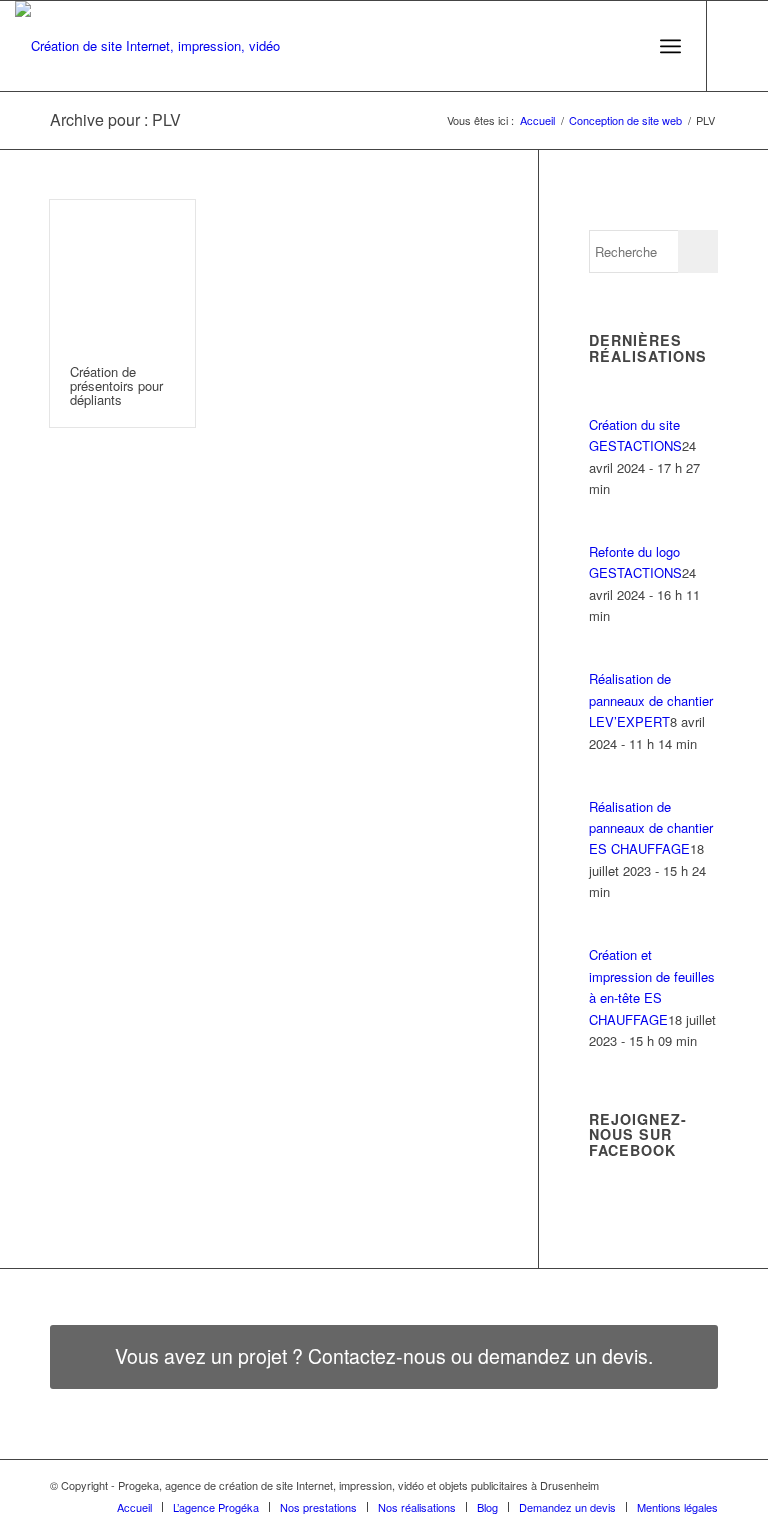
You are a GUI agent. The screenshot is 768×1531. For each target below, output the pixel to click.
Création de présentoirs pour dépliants (116, 386)
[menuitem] (626, 46)
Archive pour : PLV (115, 119)
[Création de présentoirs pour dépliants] (122, 272)
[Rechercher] (626, 46)
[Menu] (670, 46)
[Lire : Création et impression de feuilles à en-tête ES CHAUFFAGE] (607, 933)
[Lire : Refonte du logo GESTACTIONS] (607, 530)
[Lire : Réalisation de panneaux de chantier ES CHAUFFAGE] (607, 784)
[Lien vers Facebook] (738, 46)
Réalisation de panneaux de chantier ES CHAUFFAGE (651, 828)
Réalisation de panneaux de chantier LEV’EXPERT (651, 700)
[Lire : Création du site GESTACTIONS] (607, 402)
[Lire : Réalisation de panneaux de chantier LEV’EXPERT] (607, 657)
